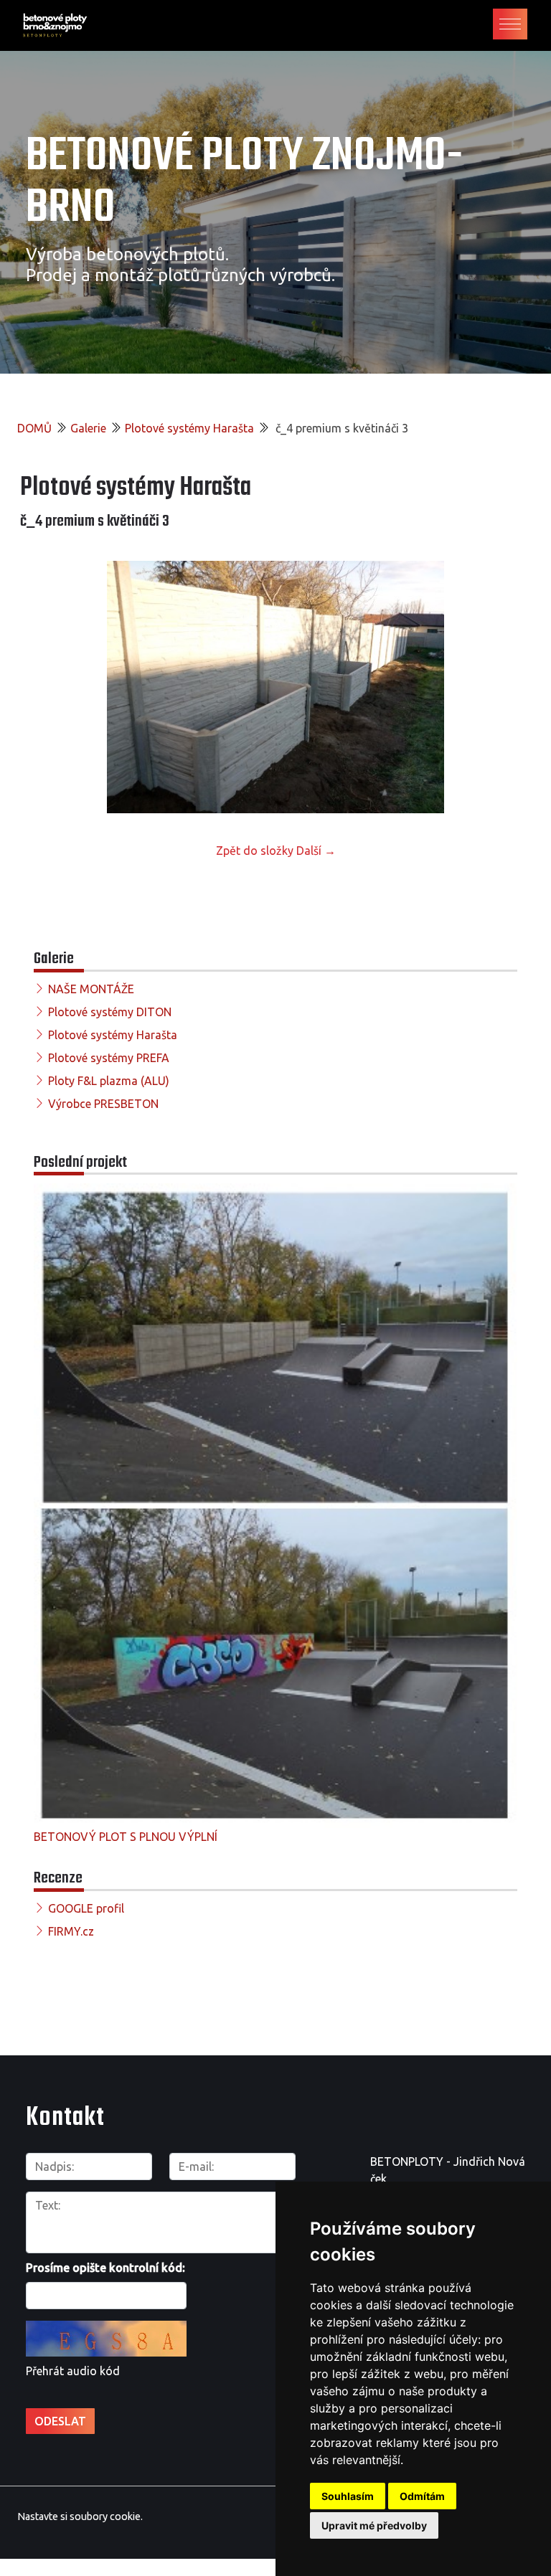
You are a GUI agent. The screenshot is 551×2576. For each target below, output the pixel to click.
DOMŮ (34, 428)
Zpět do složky (255, 851)
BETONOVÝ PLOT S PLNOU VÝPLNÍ (126, 1837)
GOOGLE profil (86, 1908)
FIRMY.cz (71, 1931)
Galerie (88, 428)
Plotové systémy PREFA (109, 1058)
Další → (316, 851)
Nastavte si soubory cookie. (80, 2516)
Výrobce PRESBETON (103, 1104)
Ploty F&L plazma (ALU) (109, 1081)
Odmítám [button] (422, 2496)
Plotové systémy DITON (110, 1012)
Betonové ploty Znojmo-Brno (244, 183)
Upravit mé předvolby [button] (374, 2525)
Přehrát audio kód (73, 2371)
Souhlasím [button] (348, 2496)
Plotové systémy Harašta (189, 428)
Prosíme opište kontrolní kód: (105, 2268)
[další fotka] (508, 687)
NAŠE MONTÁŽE (91, 989)
